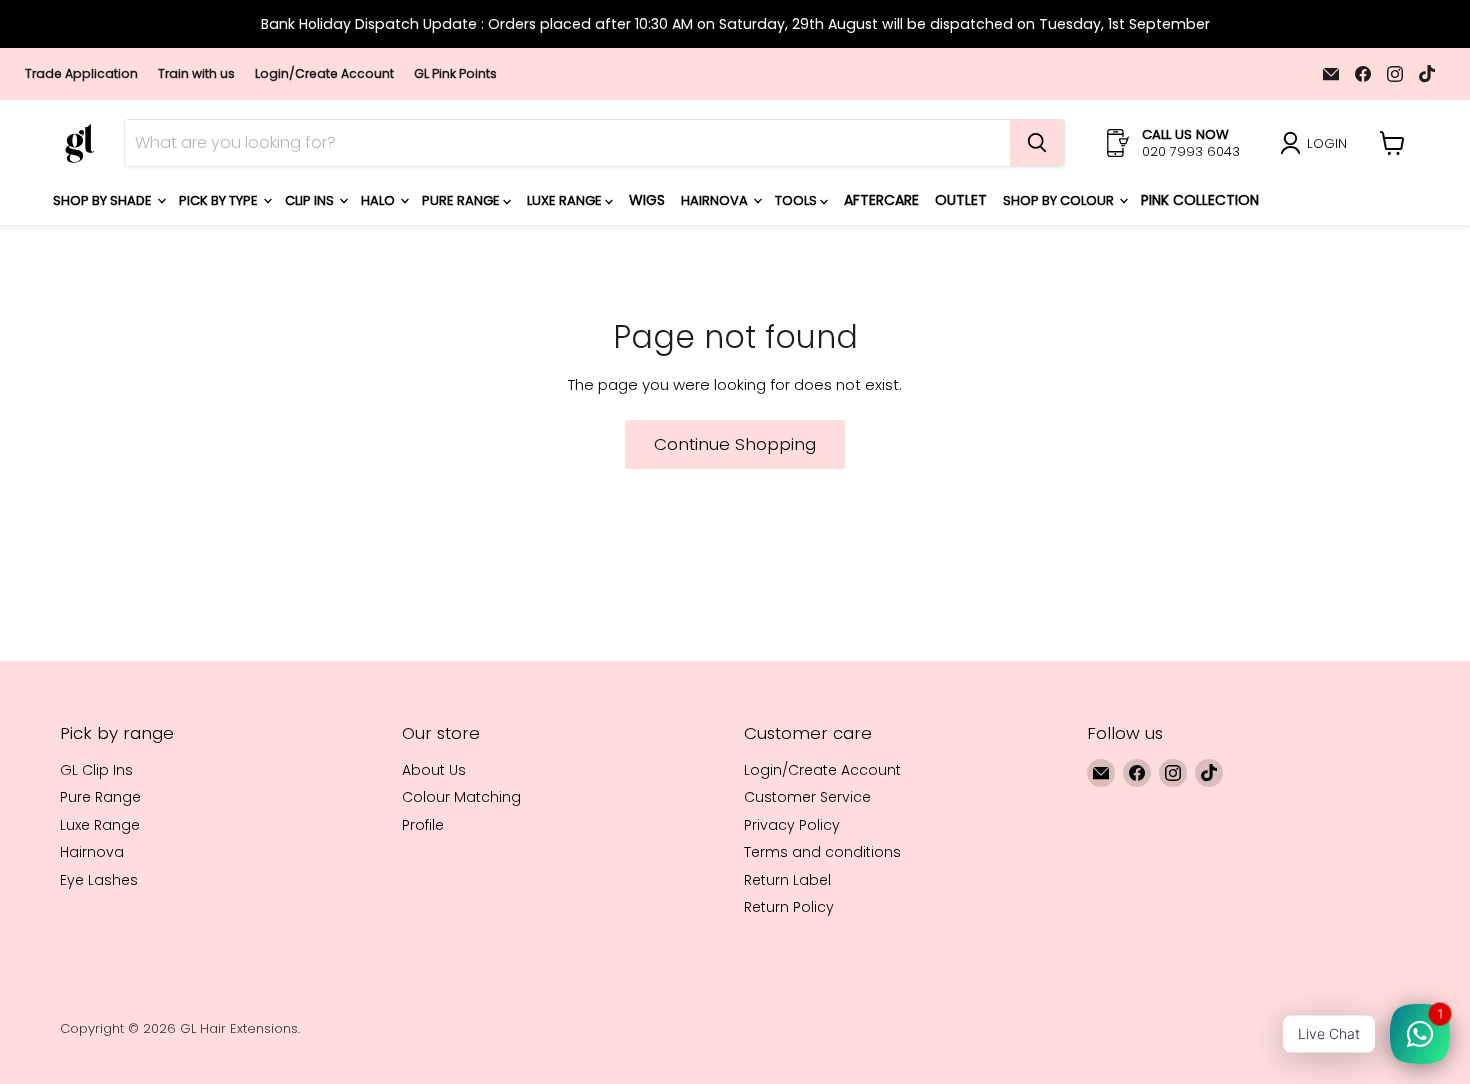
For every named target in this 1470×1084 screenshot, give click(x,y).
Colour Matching (461, 797)
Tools (797, 200)
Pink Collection (1200, 200)
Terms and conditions (822, 852)
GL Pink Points (455, 74)
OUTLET (961, 200)
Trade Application (81, 74)
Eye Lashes (99, 880)
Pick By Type (220, 200)
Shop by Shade (104, 200)
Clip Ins (311, 200)
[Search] (1037, 143)
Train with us (196, 74)
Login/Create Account (324, 74)
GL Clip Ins (96, 770)
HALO (379, 200)
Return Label (787, 880)
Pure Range (462, 200)
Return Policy (789, 907)
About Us (434, 770)
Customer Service (807, 797)
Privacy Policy (792, 825)
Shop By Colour (1060, 200)
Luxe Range (566, 200)
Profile (423, 825)
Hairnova (716, 200)
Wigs (647, 200)
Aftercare (881, 200)
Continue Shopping (735, 444)
